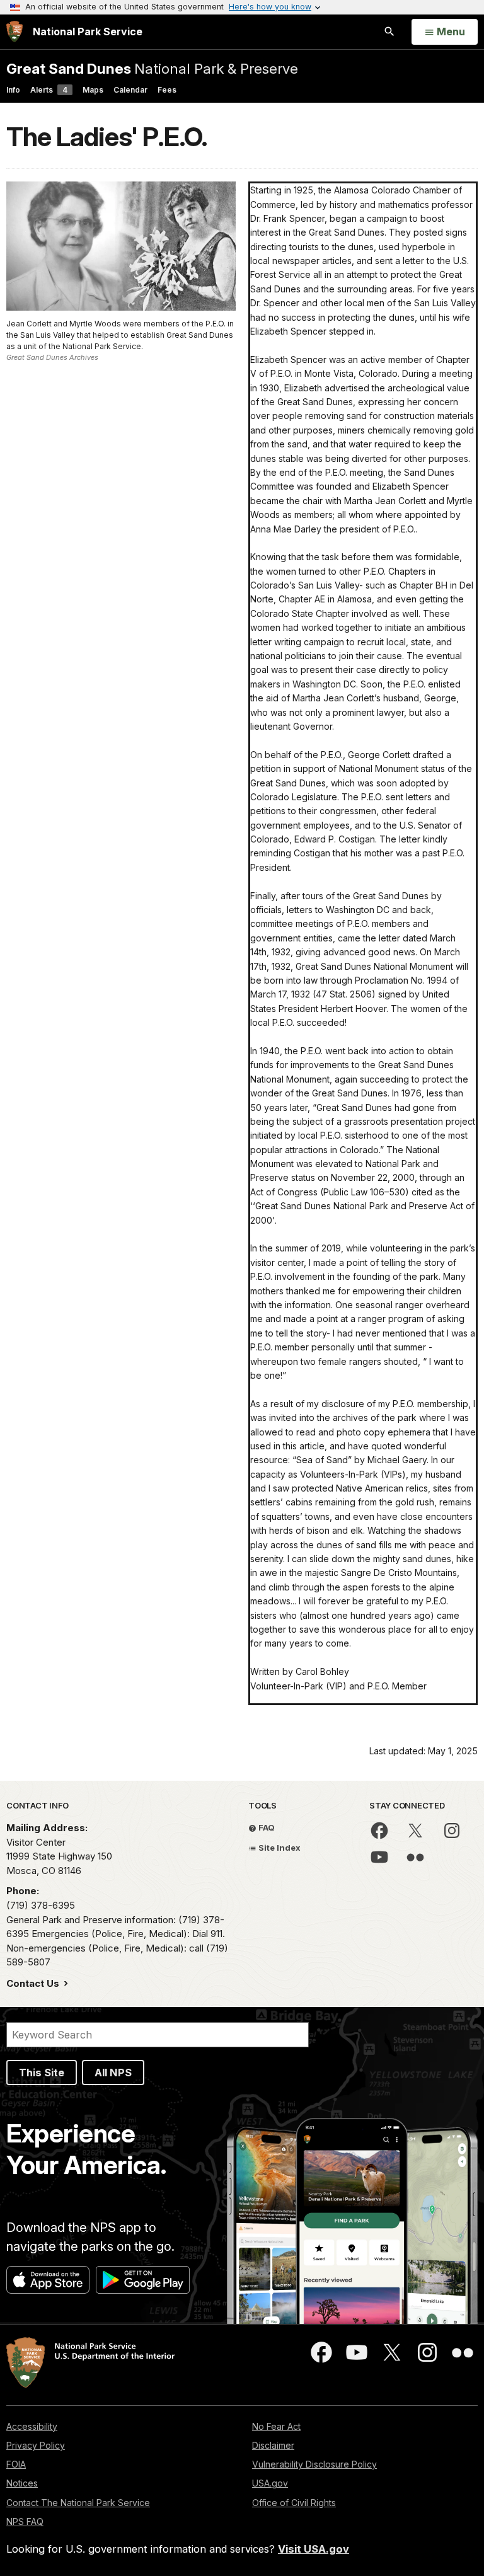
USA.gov (270, 2483)
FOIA (16, 2464)
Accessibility (32, 2426)
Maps (93, 90)
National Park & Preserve (152, 68)
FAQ (266, 1827)
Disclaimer (273, 2445)
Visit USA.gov (314, 2549)
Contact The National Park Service (78, 2503)
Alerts (49, 90)
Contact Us (34, 1983)
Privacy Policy (36, 2445)
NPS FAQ (25, 2521)
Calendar (130, 90)
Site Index (279, 1848)
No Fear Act (276, 2426)
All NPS (113, 2073)
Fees (167, 90)
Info (13, 90)
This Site (42, 2073)
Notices (22, 2483)
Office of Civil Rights (294, 2503)
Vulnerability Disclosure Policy (314, 2464)
